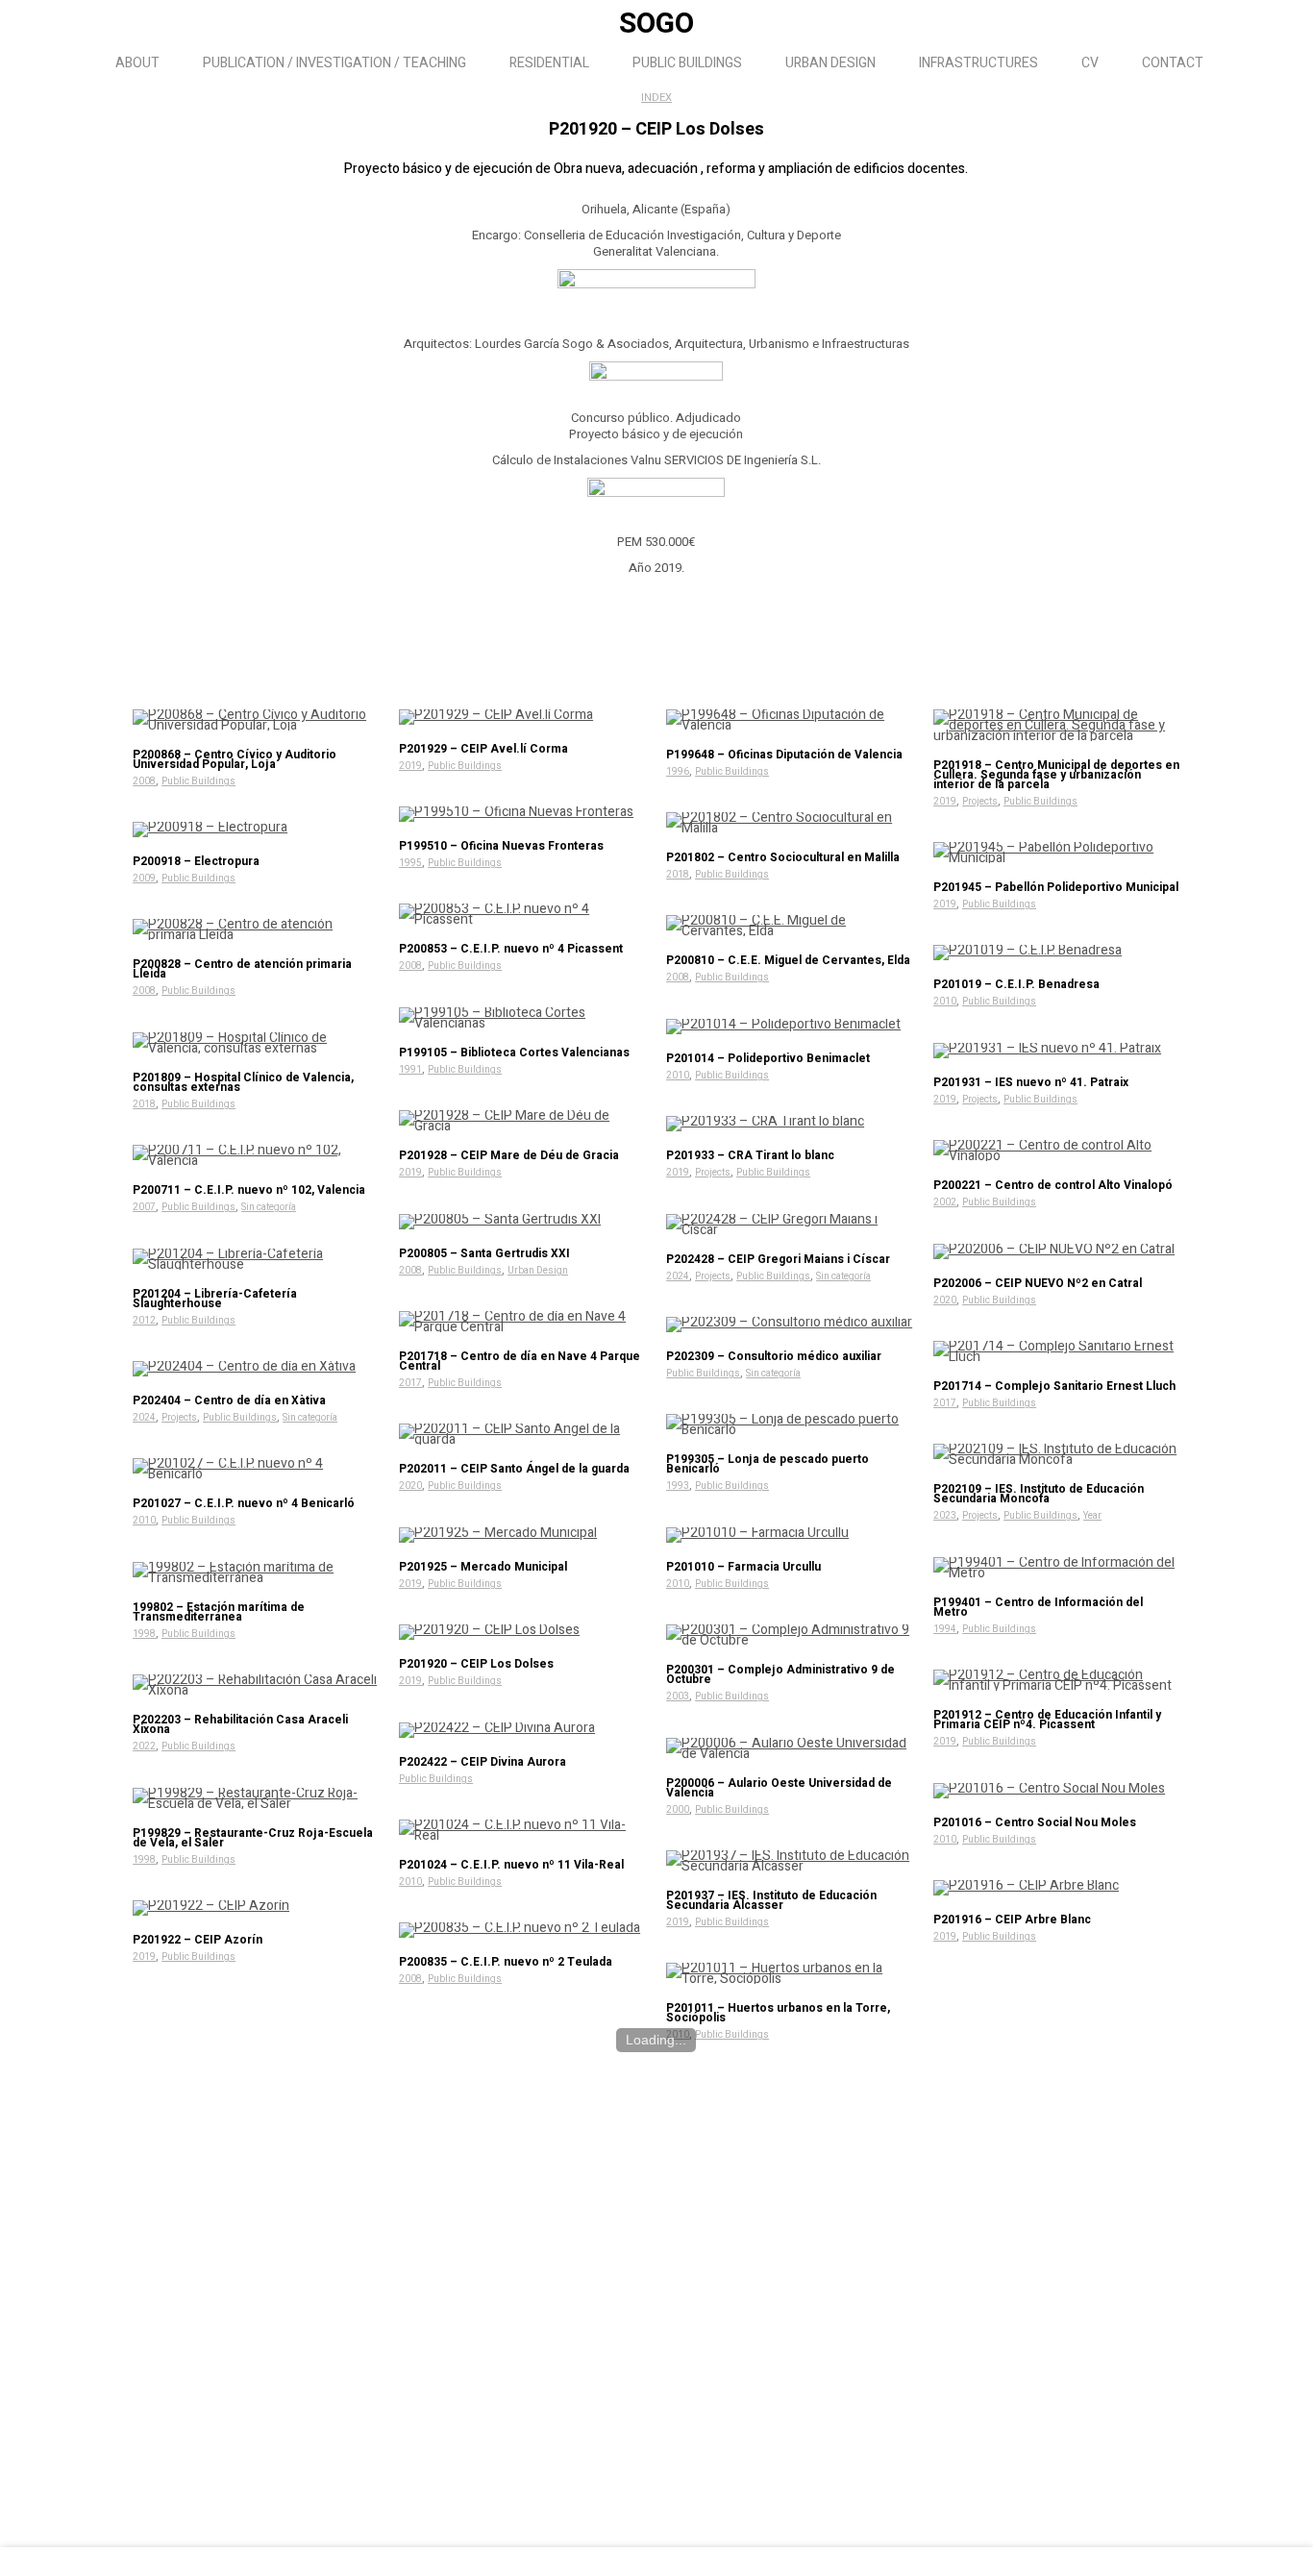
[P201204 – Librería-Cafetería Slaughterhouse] (256, 1259)
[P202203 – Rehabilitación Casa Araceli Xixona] (256, 1685)
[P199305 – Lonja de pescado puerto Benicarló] (790, 1424)
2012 (144, 1321)
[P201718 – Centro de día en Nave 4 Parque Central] (522, 1322)
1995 (410, 863)
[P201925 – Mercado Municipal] (522, 1535)
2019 (410, 766)
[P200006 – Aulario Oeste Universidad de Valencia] (790, 1748)
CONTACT (1173, 63)
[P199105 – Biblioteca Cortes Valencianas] (522, 1018)
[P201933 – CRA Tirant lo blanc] (790, 1124)
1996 (678, 772)
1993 (678, 1486)
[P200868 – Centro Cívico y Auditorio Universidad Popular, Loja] (256, 720)
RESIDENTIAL (549, 63)
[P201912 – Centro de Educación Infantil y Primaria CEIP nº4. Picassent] (1057, 1680)
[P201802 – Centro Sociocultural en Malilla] (790, 823)
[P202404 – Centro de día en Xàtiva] (256, 1369)
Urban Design (538, 1271)
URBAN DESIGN (830, 63)
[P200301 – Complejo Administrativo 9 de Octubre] (790, 1635)
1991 (410, 1070)
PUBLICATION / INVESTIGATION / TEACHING (334, 63)
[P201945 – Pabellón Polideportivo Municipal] (1057, 853)
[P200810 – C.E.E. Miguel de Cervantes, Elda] (790, 926)
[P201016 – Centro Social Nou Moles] (1057, 1791)
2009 (144, 879)
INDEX (656, 98)
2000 (678, 1810)
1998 (144, 1634)
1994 (945, 1629)
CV (1090, 63)
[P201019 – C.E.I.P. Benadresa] (1057, 953)
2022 (144, 1746)
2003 (678, 1697)
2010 (945, 1002)
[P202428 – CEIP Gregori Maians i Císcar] (790, 1225)
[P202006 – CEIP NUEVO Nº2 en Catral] (1057, 1251)
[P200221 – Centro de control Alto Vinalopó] (1057, 1151)
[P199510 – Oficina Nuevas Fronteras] (522, 814)
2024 (678, 1276)
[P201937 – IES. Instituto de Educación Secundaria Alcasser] (790, 1861)
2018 (678, 875)
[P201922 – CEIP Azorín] (256, 1908)
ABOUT (137, 63)
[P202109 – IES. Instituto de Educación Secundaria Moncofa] (1057, 1454)
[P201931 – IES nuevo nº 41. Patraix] (1057, 1051)
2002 (945, 1202)
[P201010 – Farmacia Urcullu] (790, 1535)
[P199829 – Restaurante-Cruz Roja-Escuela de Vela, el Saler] (256, 1798)
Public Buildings (198, 781)
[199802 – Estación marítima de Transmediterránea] (256, 1573)
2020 (945, 1300)
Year (1092, 1516)
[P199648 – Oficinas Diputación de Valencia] (790, 720)
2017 (410, 1383)
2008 (144, 781)
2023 (945, 1516)
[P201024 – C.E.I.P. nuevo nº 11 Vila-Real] (522, 1830)
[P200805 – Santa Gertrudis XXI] (522, 1222)
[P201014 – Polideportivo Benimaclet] (790, 1027)
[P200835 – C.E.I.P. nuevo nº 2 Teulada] (522, 1930)
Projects (980, 802)
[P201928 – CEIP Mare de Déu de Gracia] (522, 1121)
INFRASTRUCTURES (979, 63)
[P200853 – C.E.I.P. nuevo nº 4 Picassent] (522, 914)
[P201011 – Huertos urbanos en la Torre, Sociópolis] (790, 1973)
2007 (144, 1207)
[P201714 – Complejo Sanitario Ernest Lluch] (1057, 1351)
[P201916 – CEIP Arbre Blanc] (1057, 1888)
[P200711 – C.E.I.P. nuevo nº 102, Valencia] (256, 1155)
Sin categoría (269, 1207)
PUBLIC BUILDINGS (687, 63)
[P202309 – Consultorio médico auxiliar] (790, 1325)
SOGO (656, 24)
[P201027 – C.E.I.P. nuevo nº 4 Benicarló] (256, 1469)
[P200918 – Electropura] (256, 830)
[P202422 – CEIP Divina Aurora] (522, 1730)
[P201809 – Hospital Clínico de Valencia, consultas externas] (256, 1043)
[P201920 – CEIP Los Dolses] (522, 1632)
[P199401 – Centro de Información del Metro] (1057, 1568)
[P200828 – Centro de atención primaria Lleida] (256, 929)
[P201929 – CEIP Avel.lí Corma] (522, 717)
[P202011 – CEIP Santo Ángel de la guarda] (522, 1434)
